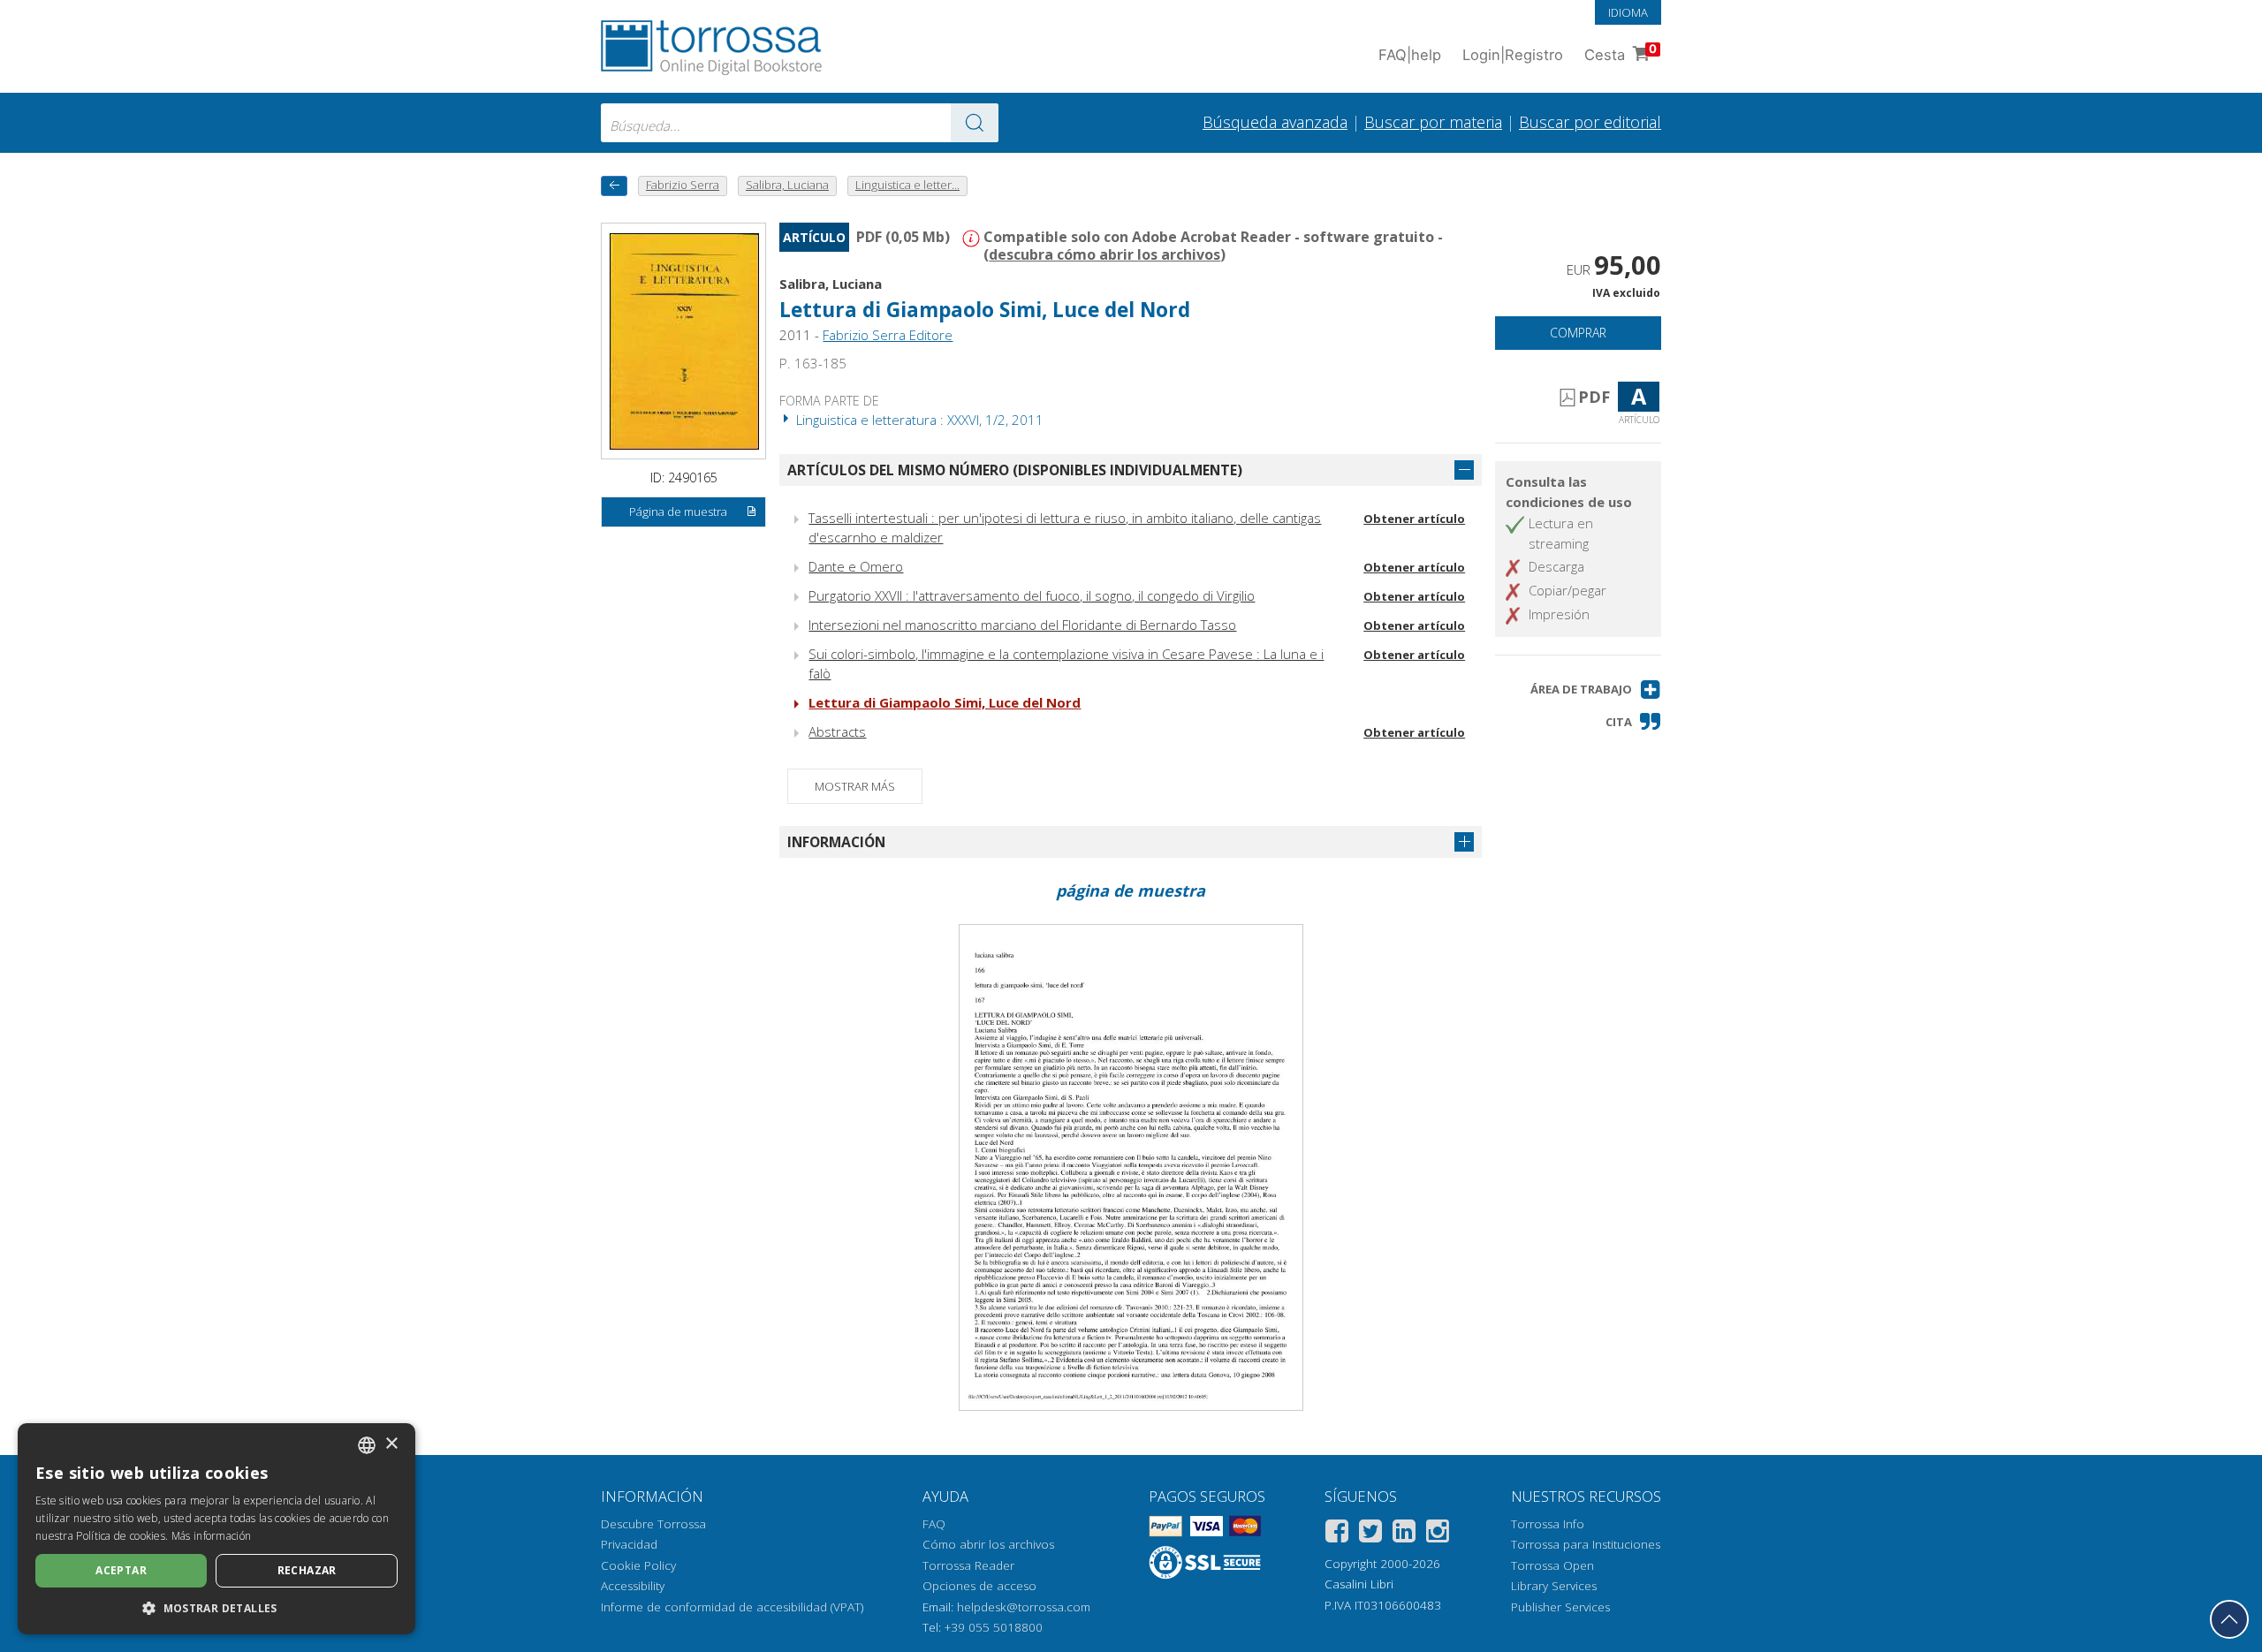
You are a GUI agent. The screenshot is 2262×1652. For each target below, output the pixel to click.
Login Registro (1513, 55)
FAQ (934, 1524)
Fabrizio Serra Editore (888, 335)
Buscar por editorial (1590, 122)
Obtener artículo (1414, 519)
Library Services (1554, 1586)
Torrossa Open (1552, 1565)
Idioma (1628, 12)
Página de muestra (678, 512)
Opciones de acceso (979, 1586)
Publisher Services (1560, 1607)
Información (836, 842)
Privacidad (629, 1544)
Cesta (1621, 53)
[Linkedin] (1404, 1534)
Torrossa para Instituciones (1586, 1544)
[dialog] (216, 1529)
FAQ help (1410, 55)
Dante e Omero (856, 566)
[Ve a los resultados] (975, 123)
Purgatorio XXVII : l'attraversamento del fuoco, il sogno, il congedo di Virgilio (1032, 595)
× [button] (391, 1444)
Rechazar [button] (307, 1570)
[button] (1596, 690)
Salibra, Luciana (831, 284)
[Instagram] (1438, 1534)
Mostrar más (855, 786)
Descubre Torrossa (653, 1524)
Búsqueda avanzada (1275, 122)
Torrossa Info (1548, 1524)
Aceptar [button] (121, 1570)
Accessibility (633, 1586)
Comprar (1578, 333)
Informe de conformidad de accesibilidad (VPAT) (732, 1607)
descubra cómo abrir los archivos (1104, 254)
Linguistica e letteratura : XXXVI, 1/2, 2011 (918, 420)
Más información (212, 1536)
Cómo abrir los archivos (988, 1544)
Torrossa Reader (968, 1565)
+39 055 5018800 (994, 1627)
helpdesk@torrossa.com (1024, 1607)
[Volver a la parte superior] (2229, 1619)
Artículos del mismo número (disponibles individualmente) (1015, 470)
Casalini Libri (1359, 1584)
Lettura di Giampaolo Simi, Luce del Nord (945, 702)
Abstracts (837, 731)
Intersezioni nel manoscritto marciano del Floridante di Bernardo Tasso (1022, 625)
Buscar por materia (1433, 122)
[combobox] (800, 123)
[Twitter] (1370, 1534)
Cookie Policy (638, 1565)
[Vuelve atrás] (614, 186)
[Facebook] (1337, 1534)
